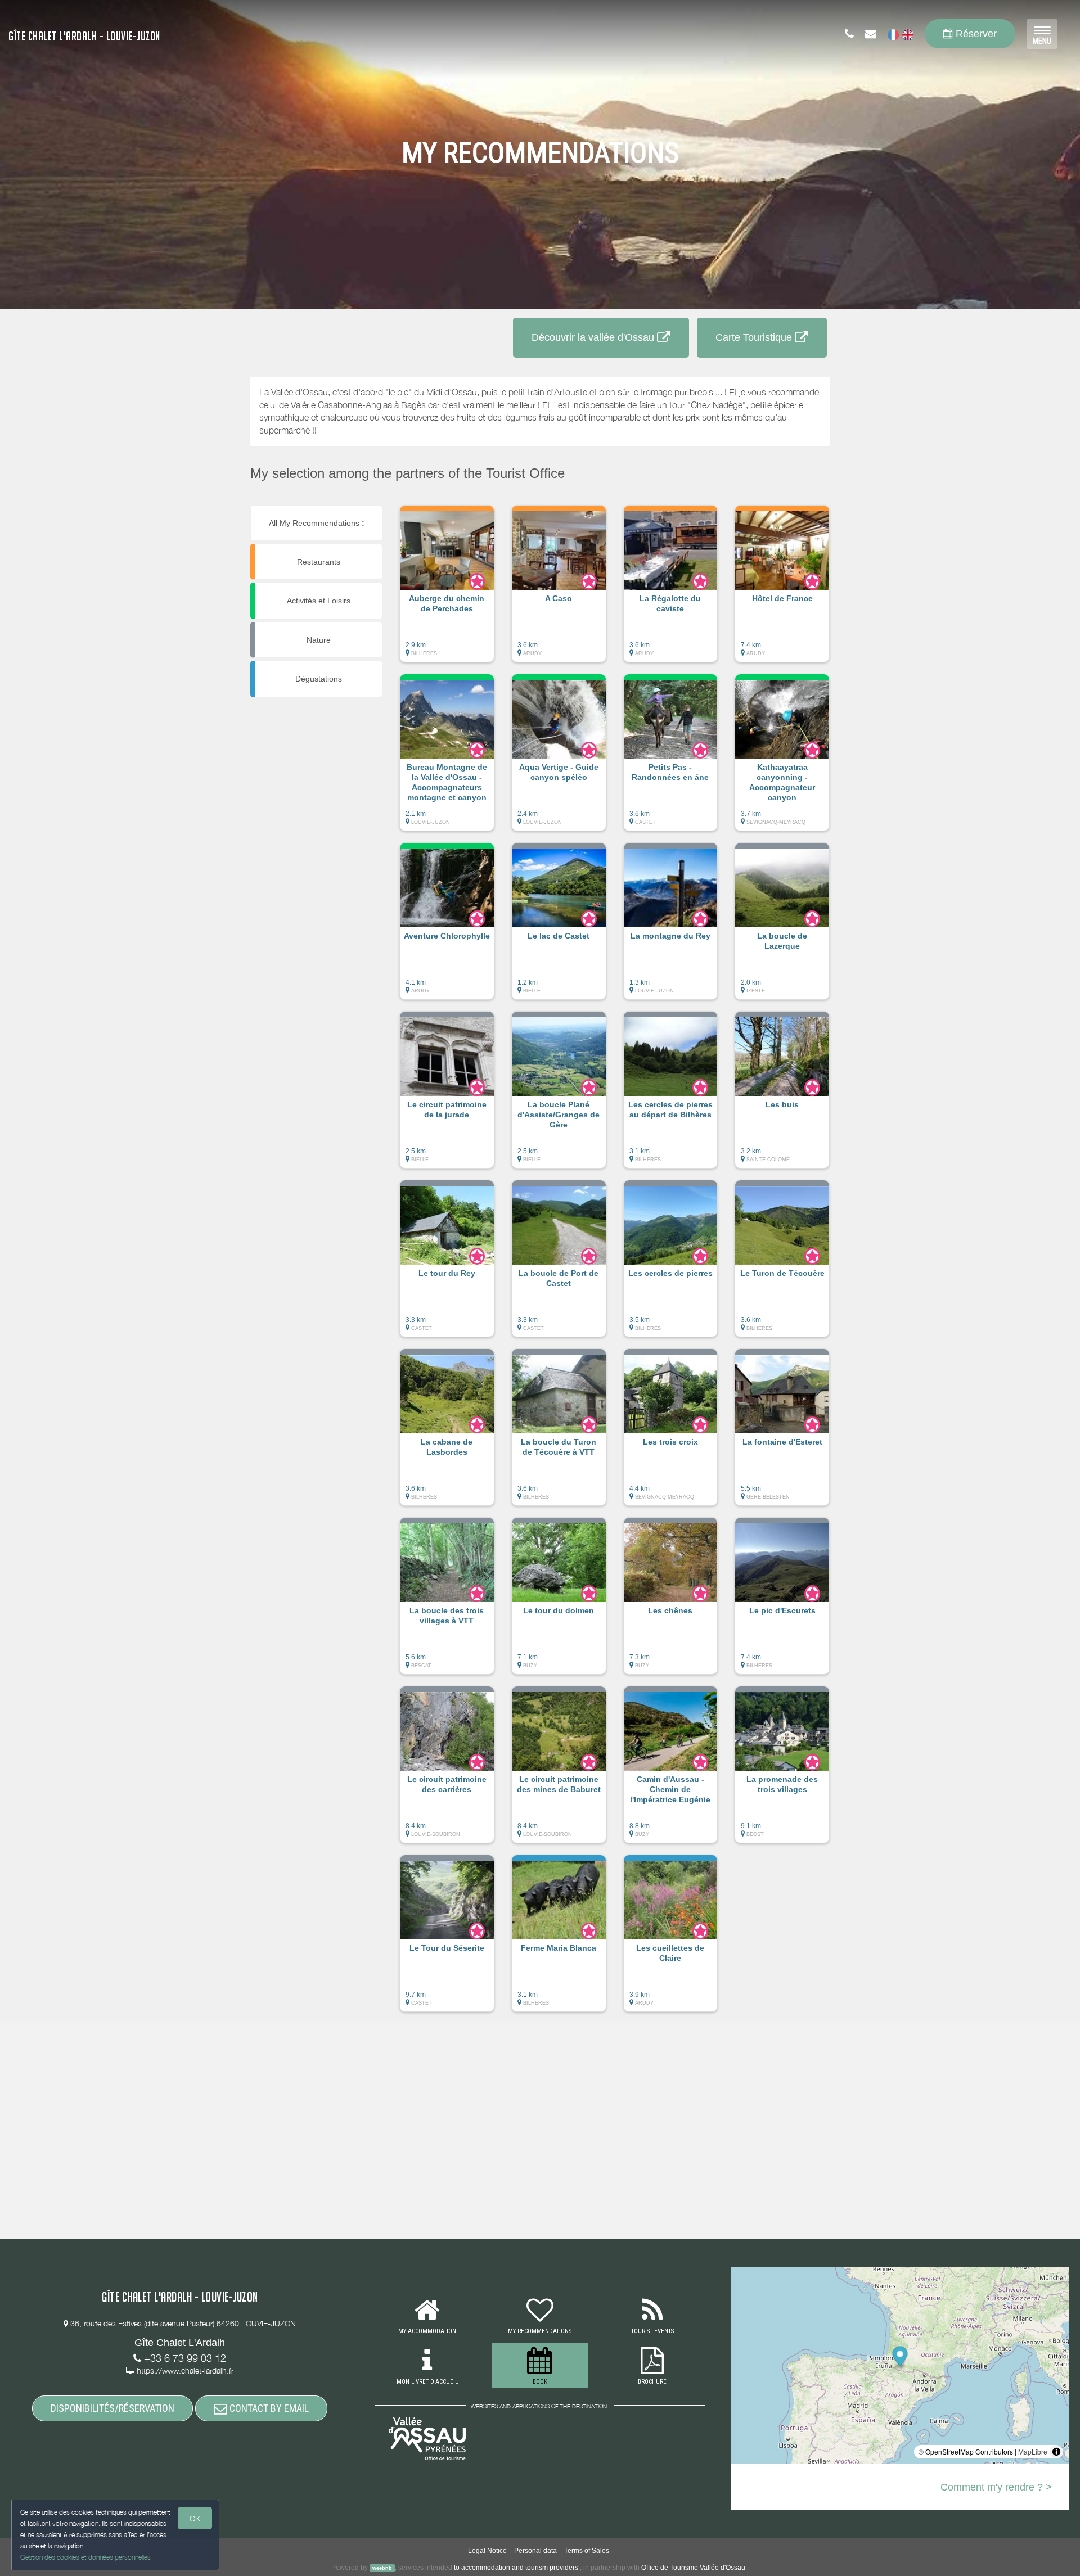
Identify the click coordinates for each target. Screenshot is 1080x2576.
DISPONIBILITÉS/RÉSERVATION (112, 2408)
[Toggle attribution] (1056, 2452)
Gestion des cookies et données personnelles (85, 2557)
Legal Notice (487, 2551)
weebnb (382, 2568)
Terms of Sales (587, 2551)
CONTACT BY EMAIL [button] (268, 2408)
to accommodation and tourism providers (516, 2568)
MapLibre (1033, 2451)
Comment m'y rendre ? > (996, 2487)
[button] (447, 589)
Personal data (535, 2551)
